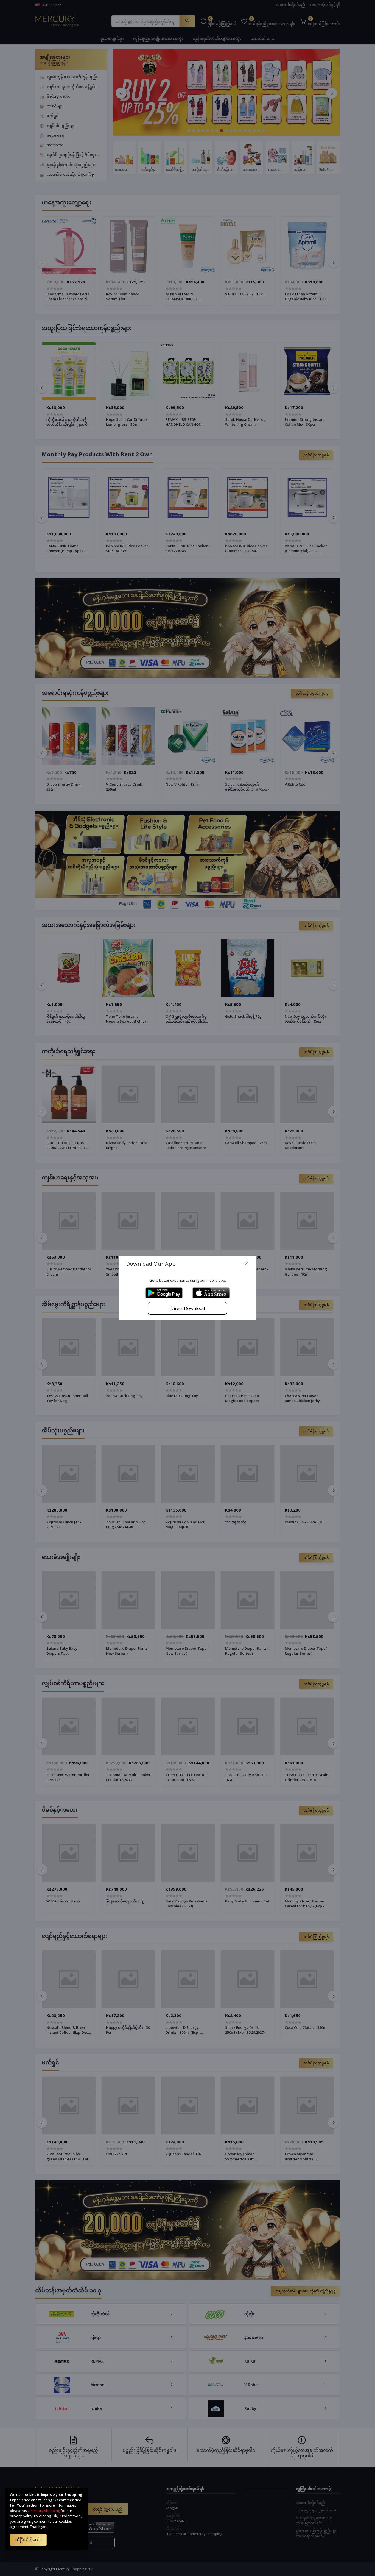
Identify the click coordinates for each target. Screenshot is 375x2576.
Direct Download (188, 1308)
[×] (246, 1264)
